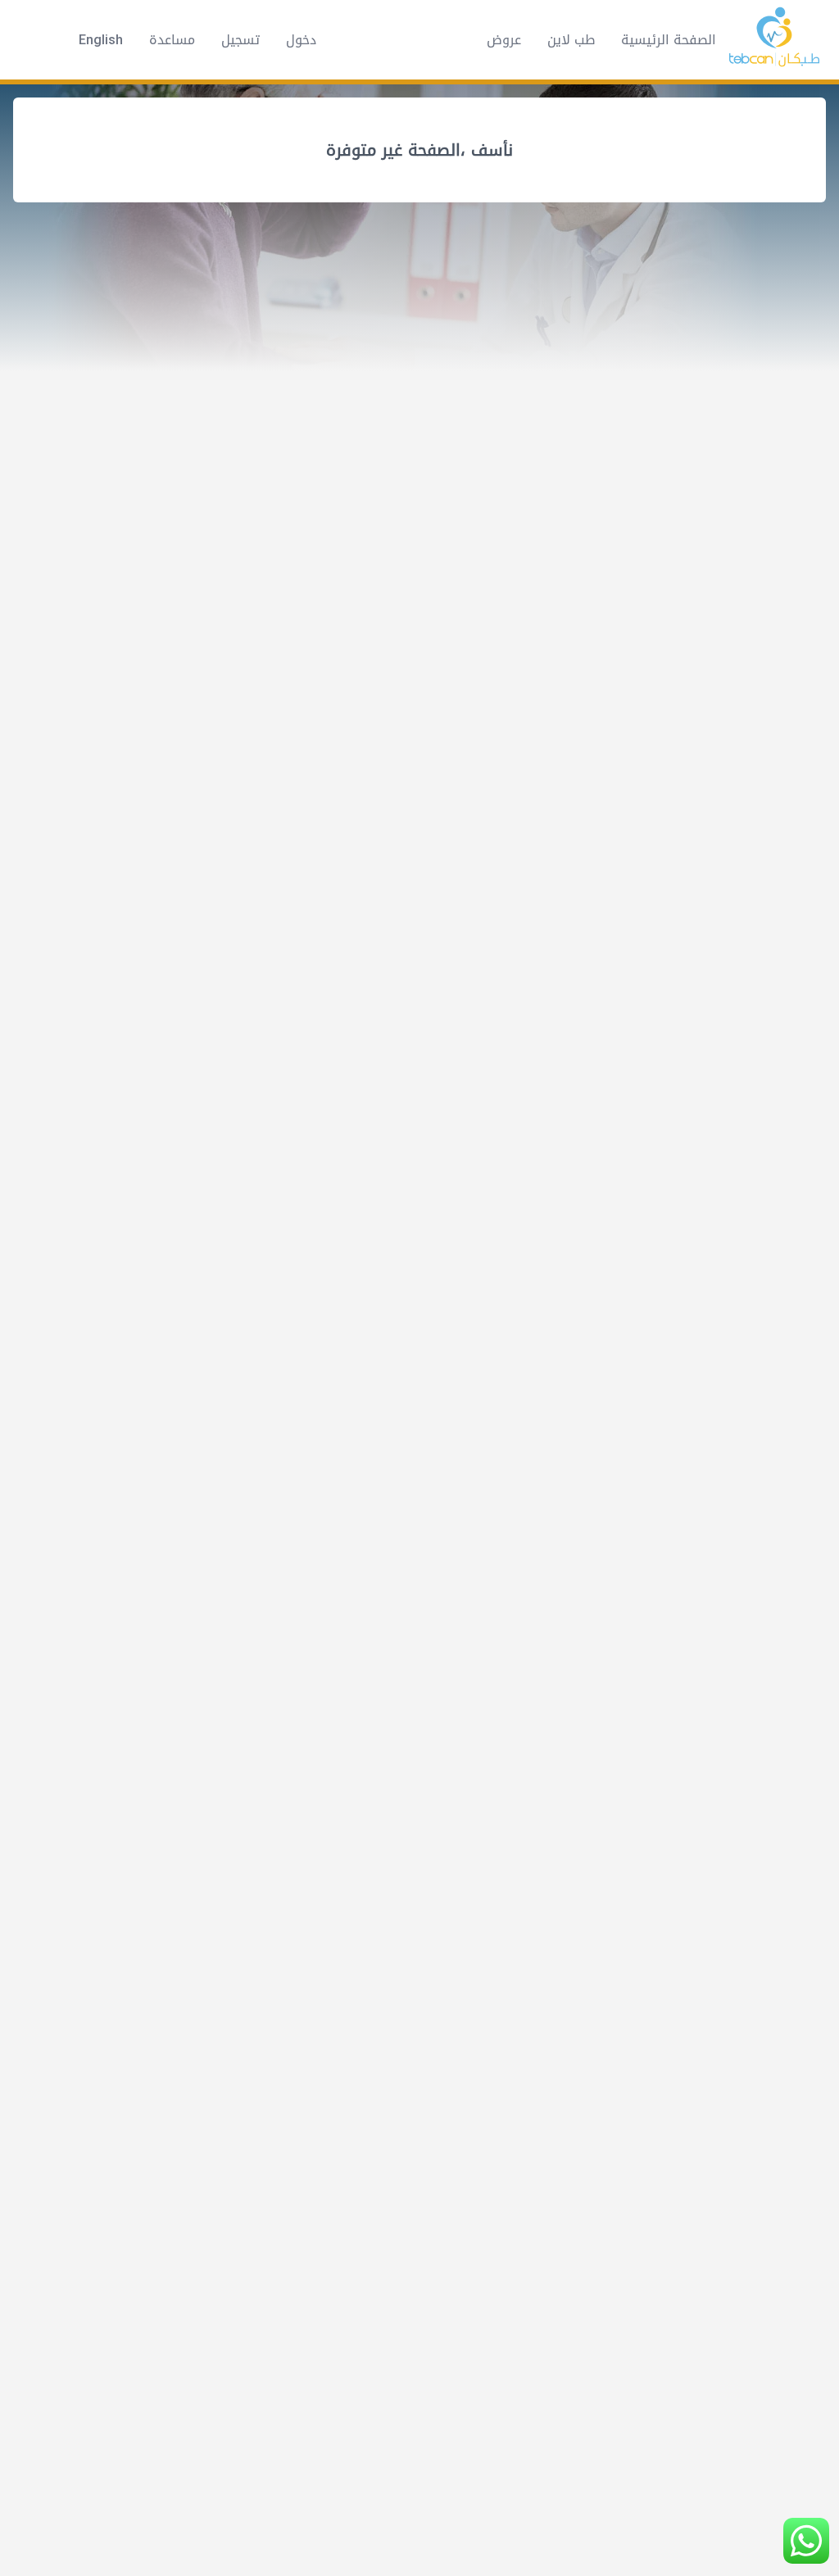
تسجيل (240, 40)
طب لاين (571, 40)
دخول (301, 40)
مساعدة (172, 40)
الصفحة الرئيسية (669, 40)
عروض (504, 40)
